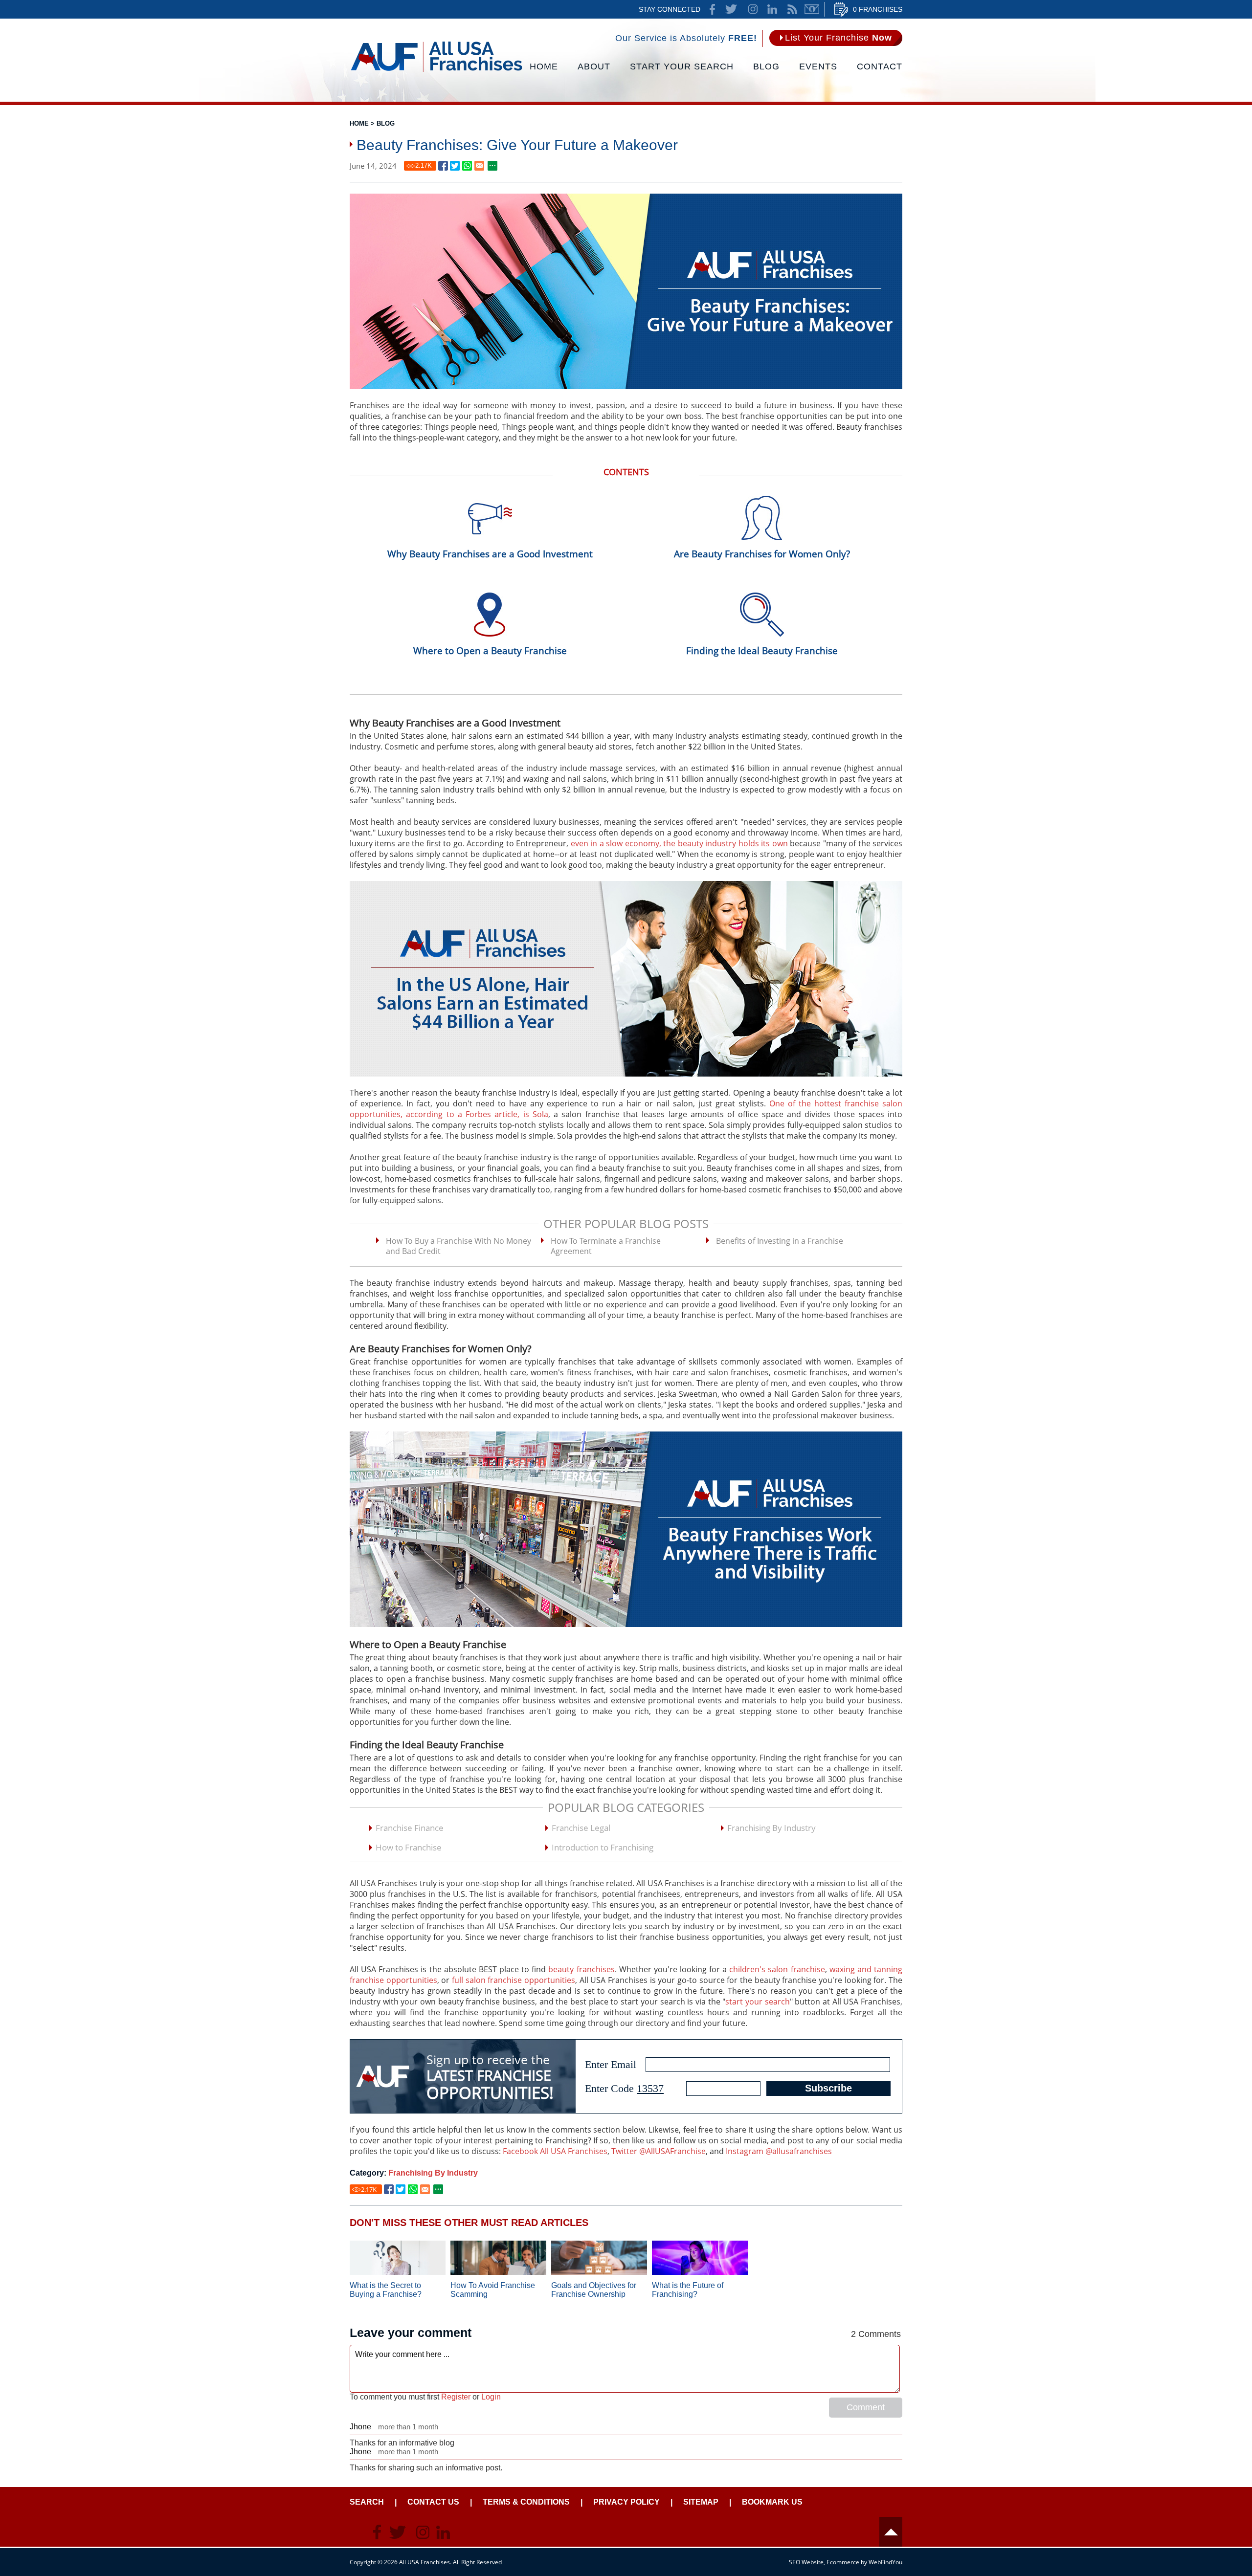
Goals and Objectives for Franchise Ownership (594, 2290)
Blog (766, 66)
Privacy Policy (626, 2502)
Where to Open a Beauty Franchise (490, 651)
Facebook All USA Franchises (555, 2151)
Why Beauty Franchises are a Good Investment (490, 554)
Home (544, 66)
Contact (880, 66)
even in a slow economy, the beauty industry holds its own (679, 843)
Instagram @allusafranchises (779, 2151)
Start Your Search (682, 66)
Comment (866, 2407)
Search (367, 2502)
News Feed (792, 9)
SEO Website (806, 2562)
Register (456, 2397)
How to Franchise (409, 1847)
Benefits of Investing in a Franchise (780, 1241)
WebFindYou (885, 2562)
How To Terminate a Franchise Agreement (606, 1246)
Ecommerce (843, 2562)
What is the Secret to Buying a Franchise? (386, 2290)
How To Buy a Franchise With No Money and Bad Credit (458, 1246)
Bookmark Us (772, 2502)
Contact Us (433, 2502)
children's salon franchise (777, 1969)
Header (891, 2532)
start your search (757, 2002)
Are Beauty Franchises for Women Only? (762, 554)
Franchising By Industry (771, 1828)
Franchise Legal (581, 1828)
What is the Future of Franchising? (688, 2290)
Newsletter (812, 9)
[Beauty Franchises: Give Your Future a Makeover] (443, 166)
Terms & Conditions (526, 2502)
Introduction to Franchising (603, 1847)
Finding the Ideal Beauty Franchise (762, 651)
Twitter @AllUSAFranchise (659, 2151)
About (594, 66)
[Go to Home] (436, 71)
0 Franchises (878, 9)
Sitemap (701, 2502)
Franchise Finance (410, 1828)
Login (491, 2397)
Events (818, 66)
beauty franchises (581, 1969)
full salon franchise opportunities (514, 1980)
